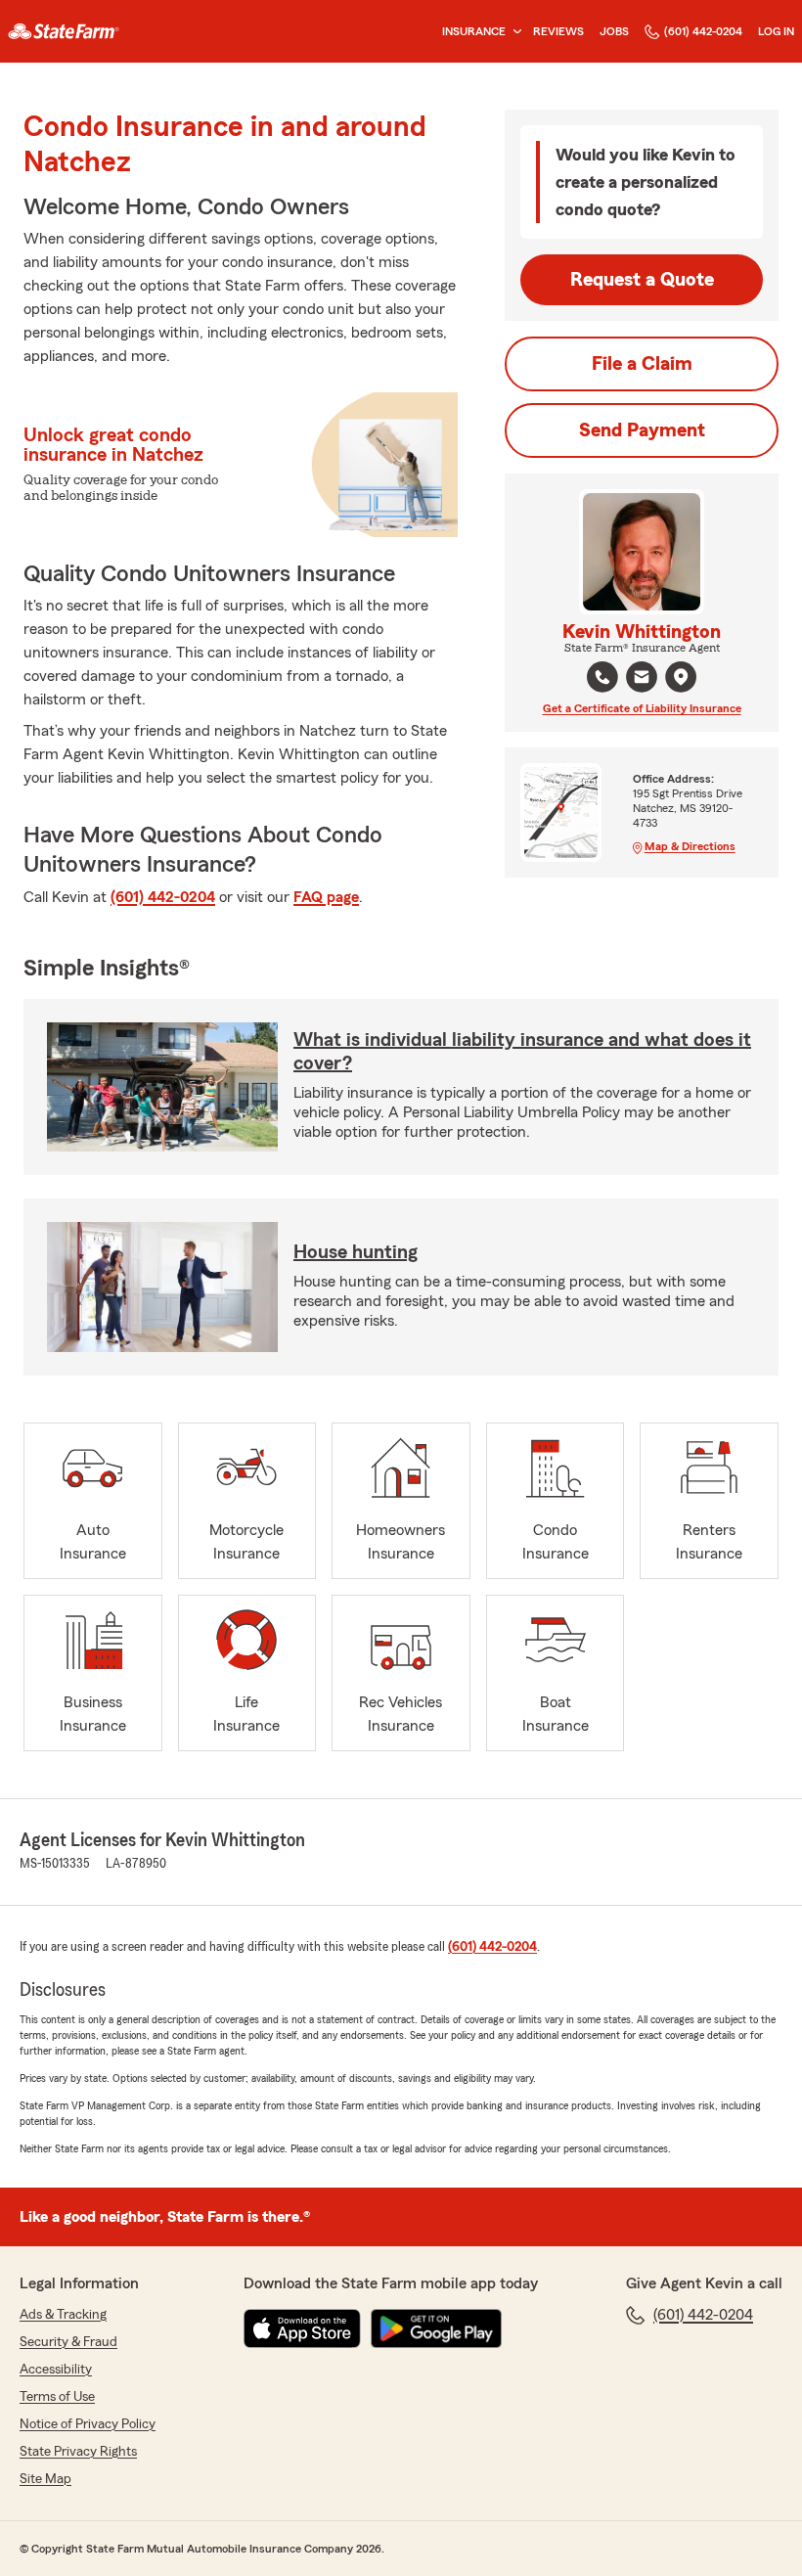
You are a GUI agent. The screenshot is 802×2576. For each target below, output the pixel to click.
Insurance (474, 31)
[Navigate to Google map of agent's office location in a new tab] (681, 677)
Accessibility (56, 2370)
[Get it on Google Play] (436, 2328)
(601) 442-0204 (703, 31)
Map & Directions (690, 846)
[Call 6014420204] (602, 677)
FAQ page (326, 897)
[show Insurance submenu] (513, 32)
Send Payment (642, 430)
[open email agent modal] (642, 679)
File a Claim (642, 364)
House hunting (356, 1252)
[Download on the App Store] (302, 2328)
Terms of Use (57, 2397)
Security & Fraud (68, 2342)
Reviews (558, 31)
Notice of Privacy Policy (88, 2424)
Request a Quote (642, 280)
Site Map (45, 2479)
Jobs (614, 31)
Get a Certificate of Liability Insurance (642, 708)
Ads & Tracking (63, 2315)
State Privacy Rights (78, 2452)
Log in (776, 31)
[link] (64, 31)
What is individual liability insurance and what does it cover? (522, 1052)
